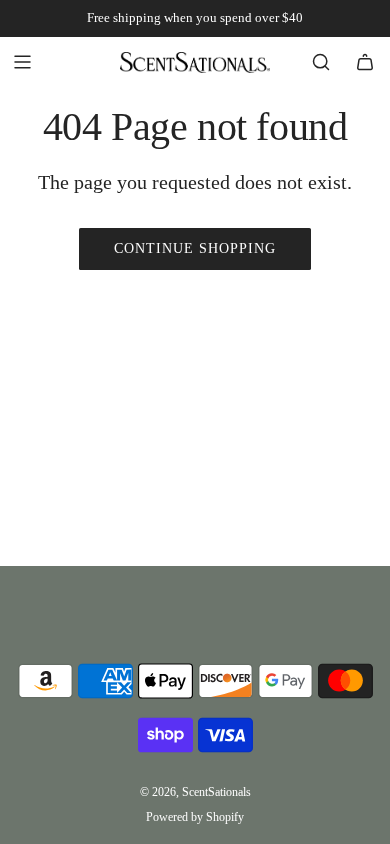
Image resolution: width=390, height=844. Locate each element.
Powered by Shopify (195, 817)
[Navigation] (22, 62)
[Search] (321, 62)
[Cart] (365, 62)
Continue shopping (195, 248)
